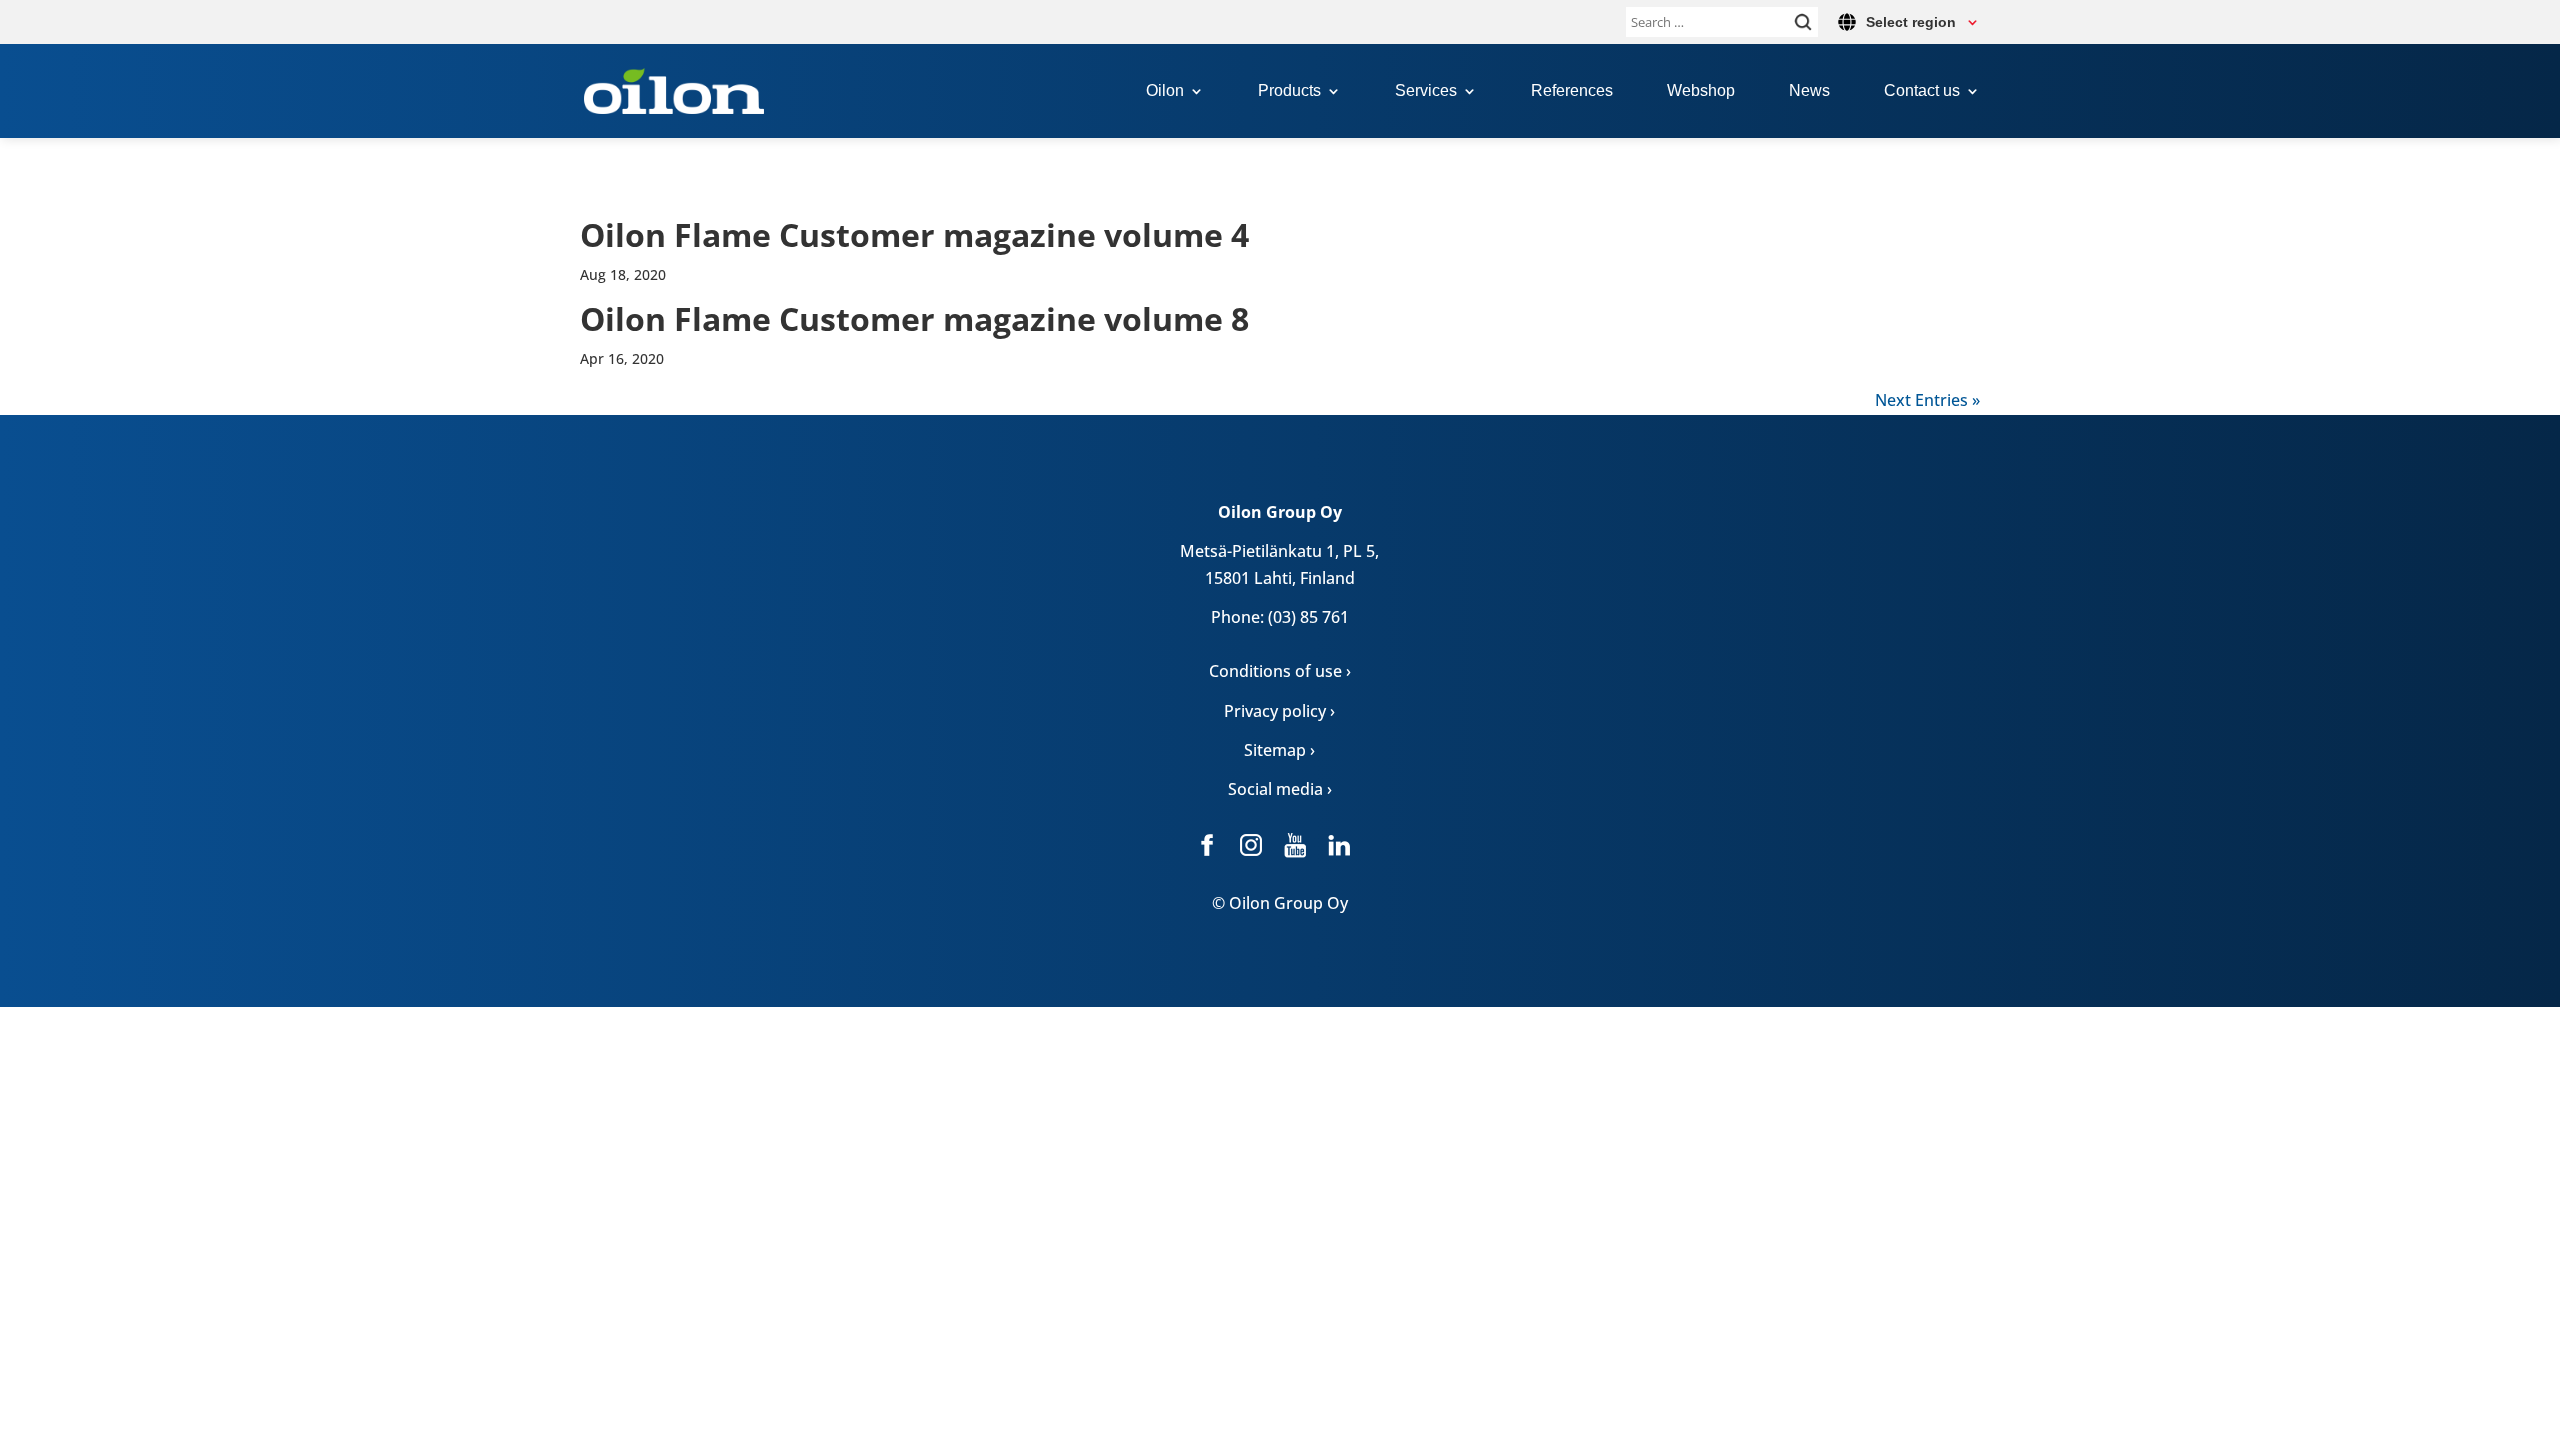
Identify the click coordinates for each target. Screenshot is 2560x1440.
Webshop (1701, 91)
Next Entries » (1927, 400)
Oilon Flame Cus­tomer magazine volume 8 (914, 318)
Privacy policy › (1279, 711)
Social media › (1280, 789)
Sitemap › (1279, 750)
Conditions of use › (1280, 671)
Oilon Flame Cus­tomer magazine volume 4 (914, 234)
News (1809, 91)
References (1572, 91)
